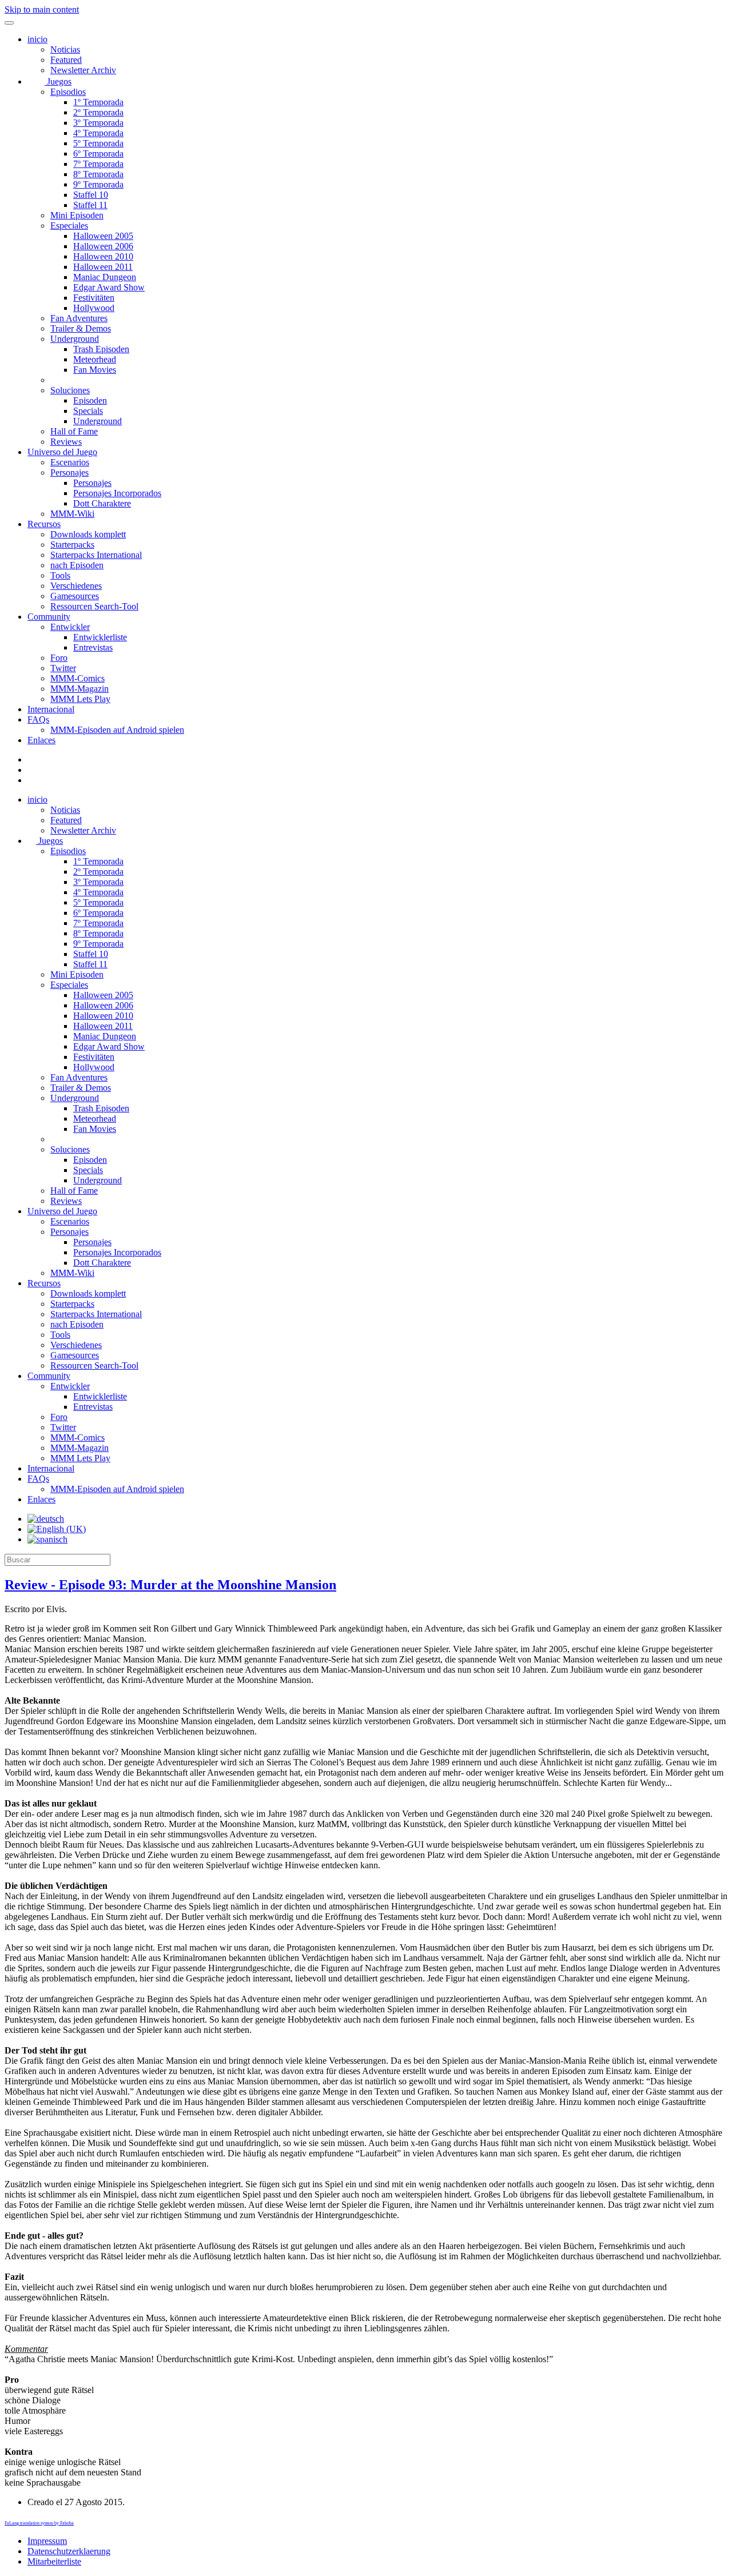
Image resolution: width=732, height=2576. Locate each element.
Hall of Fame (74, 431)
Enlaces (41, 740)
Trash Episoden (101, 349)
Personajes (69, 472)
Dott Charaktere (102, 503)
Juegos (58, 81)
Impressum (47, 2541)
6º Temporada (98, 153)
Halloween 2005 (103, 236)
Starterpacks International (96, 555)
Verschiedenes (76, 586)
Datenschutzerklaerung (69, 2551)
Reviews (66, 442)
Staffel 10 (91, 195)
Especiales (69, 226)
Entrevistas (93, 647)
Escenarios (70, 462)
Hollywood (94, 308)
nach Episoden (77, 565)
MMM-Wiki (72, 514)
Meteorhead (95, 359)
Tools (60, 575)
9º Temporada (98, 184)
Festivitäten (94, 298)
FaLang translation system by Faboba (39, 2523)
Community (49, 617)
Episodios (68, 92)
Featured (66, 60)
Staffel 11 (90, 205)
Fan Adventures (79, 318)
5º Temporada (98, 143)
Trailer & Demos (81, 328)
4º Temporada (98, 133)
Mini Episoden (77, 215)
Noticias (65, 49)
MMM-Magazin (79, 689)
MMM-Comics (77, 678)
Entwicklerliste (100, 637)
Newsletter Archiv (83, 70)
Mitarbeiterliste (54, 2561)
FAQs (38, 719)
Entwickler (70, 627)
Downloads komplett (88, 534)
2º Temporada (98, 112)
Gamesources (75, 596)
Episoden (90, 400)
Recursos (44, 524)
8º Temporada (98, 174)
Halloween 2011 (103, 267)
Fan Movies (95, 370)
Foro (59, 658)
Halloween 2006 (103, 246)
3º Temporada (98, 123)
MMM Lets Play (80, 699)
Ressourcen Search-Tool (94, 606)
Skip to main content (42, 9)
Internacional (51, 709)
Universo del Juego (62, 452)
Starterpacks (72, 545)
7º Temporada (98, 164)
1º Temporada (98, 102)
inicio (37, 39)
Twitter (63, 668)
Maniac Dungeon (105, 277)
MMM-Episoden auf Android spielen (117, 730)
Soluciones (70, 390)
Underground (75, 339)
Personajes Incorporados (117, 493)
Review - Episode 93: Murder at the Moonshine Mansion (170, 1585)
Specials (88, 411)
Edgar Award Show (109, 287)
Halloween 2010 (103, 256)
